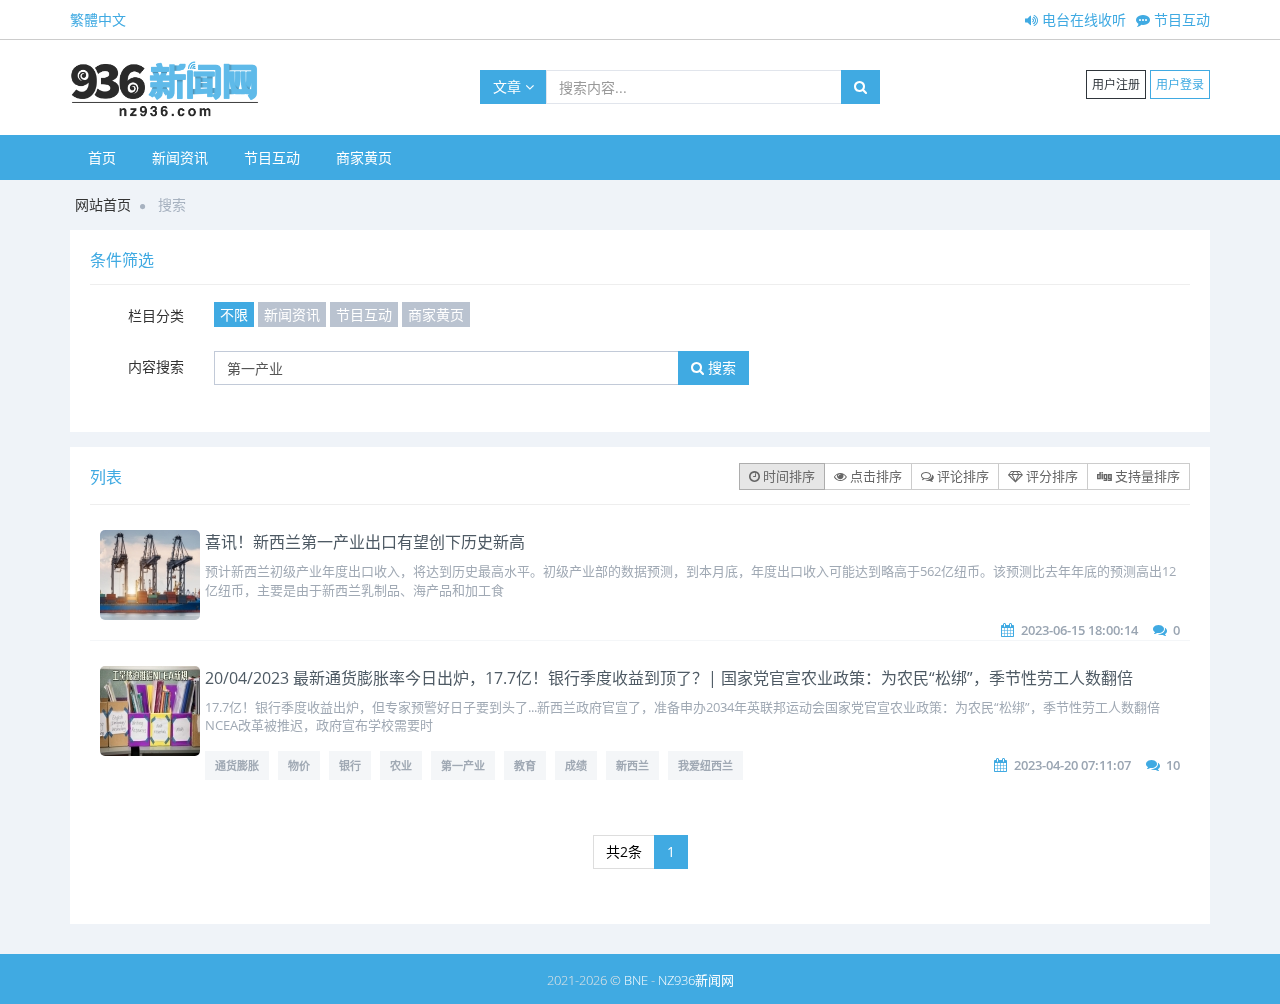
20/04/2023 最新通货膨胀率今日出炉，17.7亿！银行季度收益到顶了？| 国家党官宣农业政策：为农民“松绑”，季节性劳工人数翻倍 (669, 678)
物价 (299, 765)
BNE (636, 980)
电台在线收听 (1082, 19)
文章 (509, 86)
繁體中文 (98, 19)
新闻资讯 (180, 157)
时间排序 (787, 476)
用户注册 (1116, 84)
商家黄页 (364, 157)
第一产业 (463, 765)
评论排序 (961, 476)
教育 (525, 765)
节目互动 (1180, 19)
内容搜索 (156, 366)
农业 (401, 765)
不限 (234, 314)
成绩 (576, 765)
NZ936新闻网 (696, 980)
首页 (102, 157)
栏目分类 (156, 315)
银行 (350, 765)
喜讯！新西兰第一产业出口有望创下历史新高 (365, 542)
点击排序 (874, 476)
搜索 (720, 367)
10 (1173, 765)
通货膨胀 (237, 765)
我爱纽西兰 (705, 765)
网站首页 (103, 204)
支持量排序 (1146, 476)
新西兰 (632, 765)
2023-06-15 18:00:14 (1079, 630)
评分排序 (1050, 476)
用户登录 (1180, 84)
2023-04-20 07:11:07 (1072, 765)
